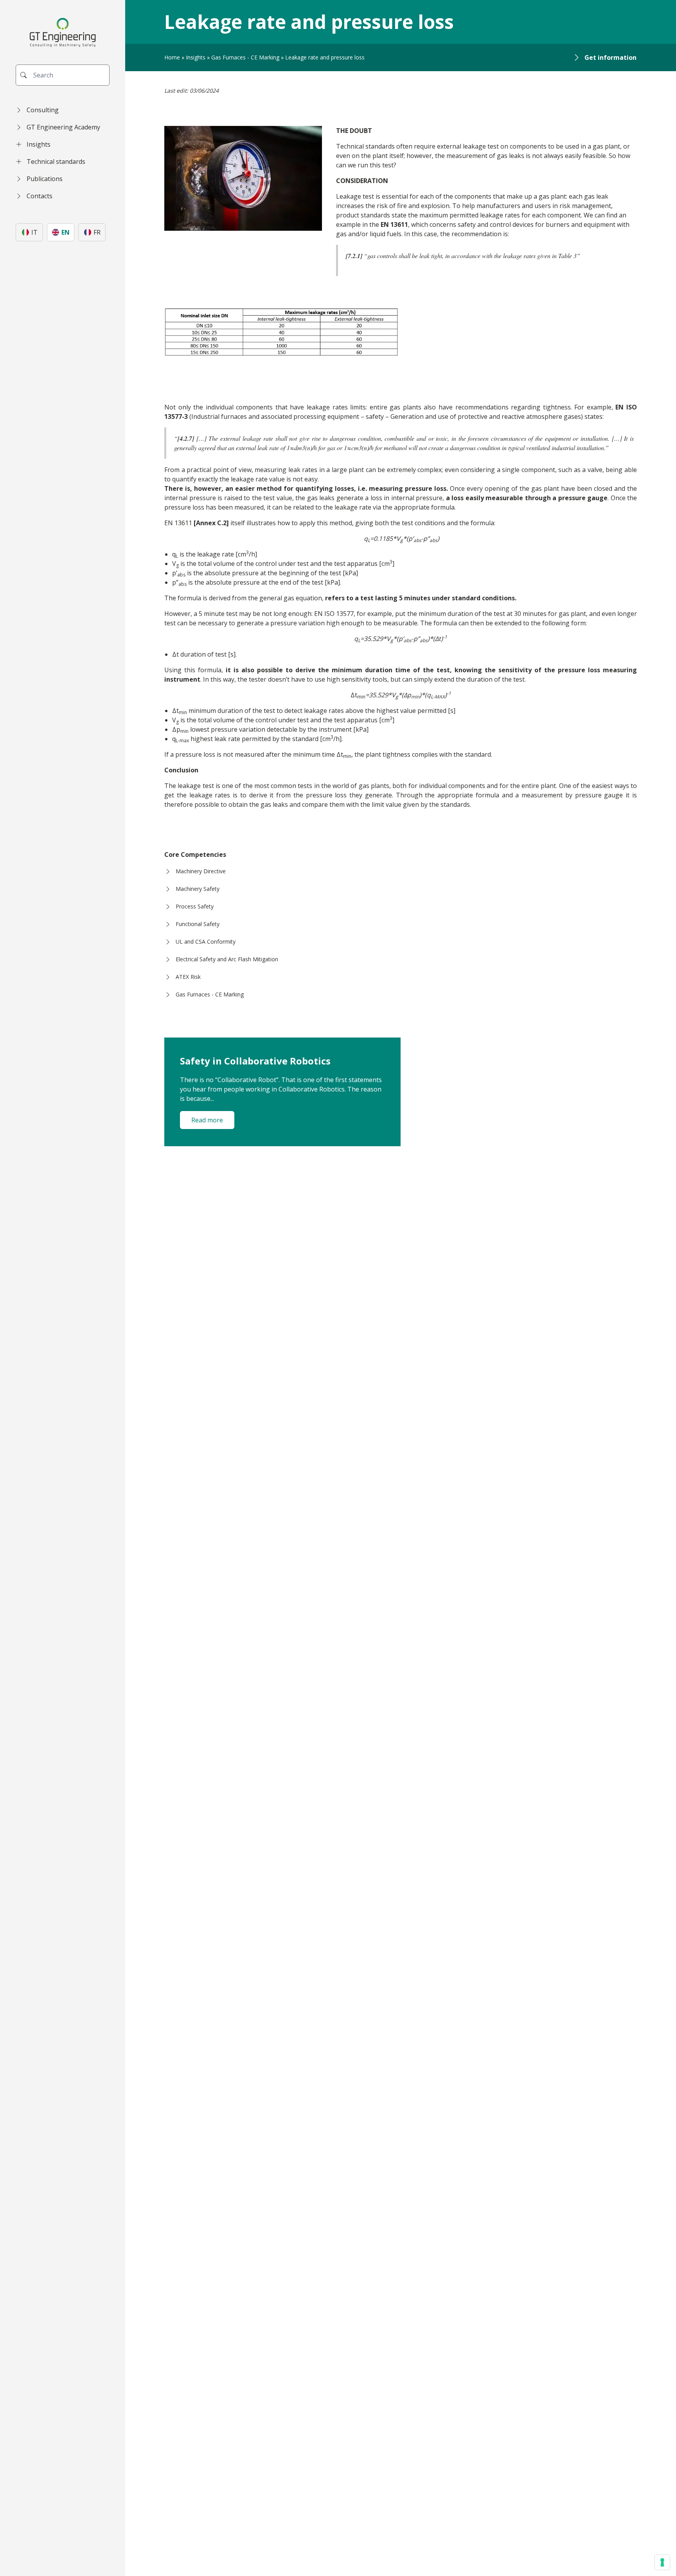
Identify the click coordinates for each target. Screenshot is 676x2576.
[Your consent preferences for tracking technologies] (662, 2562)
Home (172, 57)
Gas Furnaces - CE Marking (245, 57)
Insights (196, 57)
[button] (63, 110)
